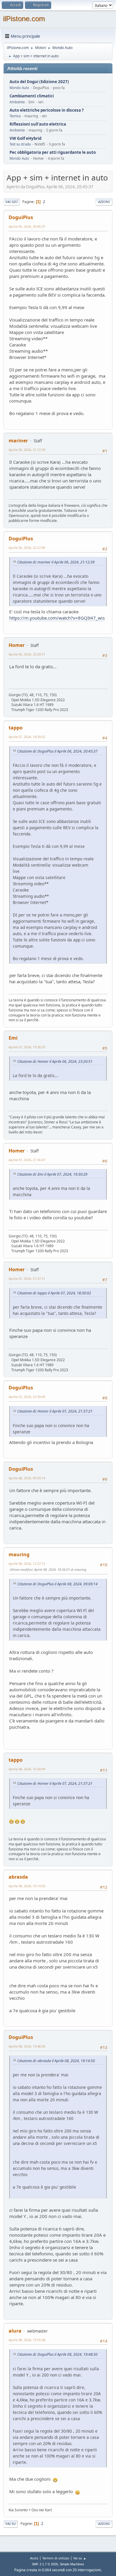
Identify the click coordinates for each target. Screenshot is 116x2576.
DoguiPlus (21, 217)
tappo (16, 728)
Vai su (11, 2524)
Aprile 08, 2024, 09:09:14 (27, 1478)
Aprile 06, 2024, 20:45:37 (27, 226)
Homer (17, 645)
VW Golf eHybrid (25, 138)
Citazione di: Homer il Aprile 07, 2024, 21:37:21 (55, 1411)
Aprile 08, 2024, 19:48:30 (27, 2046)
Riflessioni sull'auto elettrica (38, 124)
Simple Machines (72, 2564)
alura (15, 2331)
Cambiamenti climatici (32, 96)
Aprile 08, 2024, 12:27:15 (27, 1564)
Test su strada (20, 144)
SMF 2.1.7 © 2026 (45, 2564)
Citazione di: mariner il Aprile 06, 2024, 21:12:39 (56, 562)
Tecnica (15, 116)
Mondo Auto (19, 88)
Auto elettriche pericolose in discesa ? (47, 110)
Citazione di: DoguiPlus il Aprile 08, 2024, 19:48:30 (57, 2354)
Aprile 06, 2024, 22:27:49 (27, 548)
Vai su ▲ (80, 2558)
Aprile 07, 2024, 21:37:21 (27, 1278)
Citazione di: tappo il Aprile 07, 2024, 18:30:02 (54, 1293)
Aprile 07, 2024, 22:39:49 (27, 1397)
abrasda (18, 1877)
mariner (18, 441)
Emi (13, 1038)
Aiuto (34, 2558)
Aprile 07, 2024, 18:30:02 (27, 737)
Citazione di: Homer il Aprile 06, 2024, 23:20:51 (55, 1061)
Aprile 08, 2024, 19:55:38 (27, 2340)
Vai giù (11, 202)
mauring (19, 1554)
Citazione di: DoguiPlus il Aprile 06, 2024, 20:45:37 (57, 751)
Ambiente (17, 102)
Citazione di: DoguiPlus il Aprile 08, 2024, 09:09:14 (57, 1584)
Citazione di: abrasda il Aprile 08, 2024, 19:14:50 (56, 2061)
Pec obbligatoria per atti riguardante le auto (53, 152)
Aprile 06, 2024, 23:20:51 (27, 654)
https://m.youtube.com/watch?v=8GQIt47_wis (57, 618)
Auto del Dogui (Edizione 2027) (39, 82)
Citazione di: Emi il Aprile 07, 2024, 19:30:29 (52, 1174)
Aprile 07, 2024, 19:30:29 (27, 1047)
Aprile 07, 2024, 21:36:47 (27, 1160)
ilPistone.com (24, 19)
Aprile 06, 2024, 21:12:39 (27, 450)
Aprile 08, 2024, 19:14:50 (27, 1886)
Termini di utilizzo (56, 2558)
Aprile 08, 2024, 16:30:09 (27, 1769)
